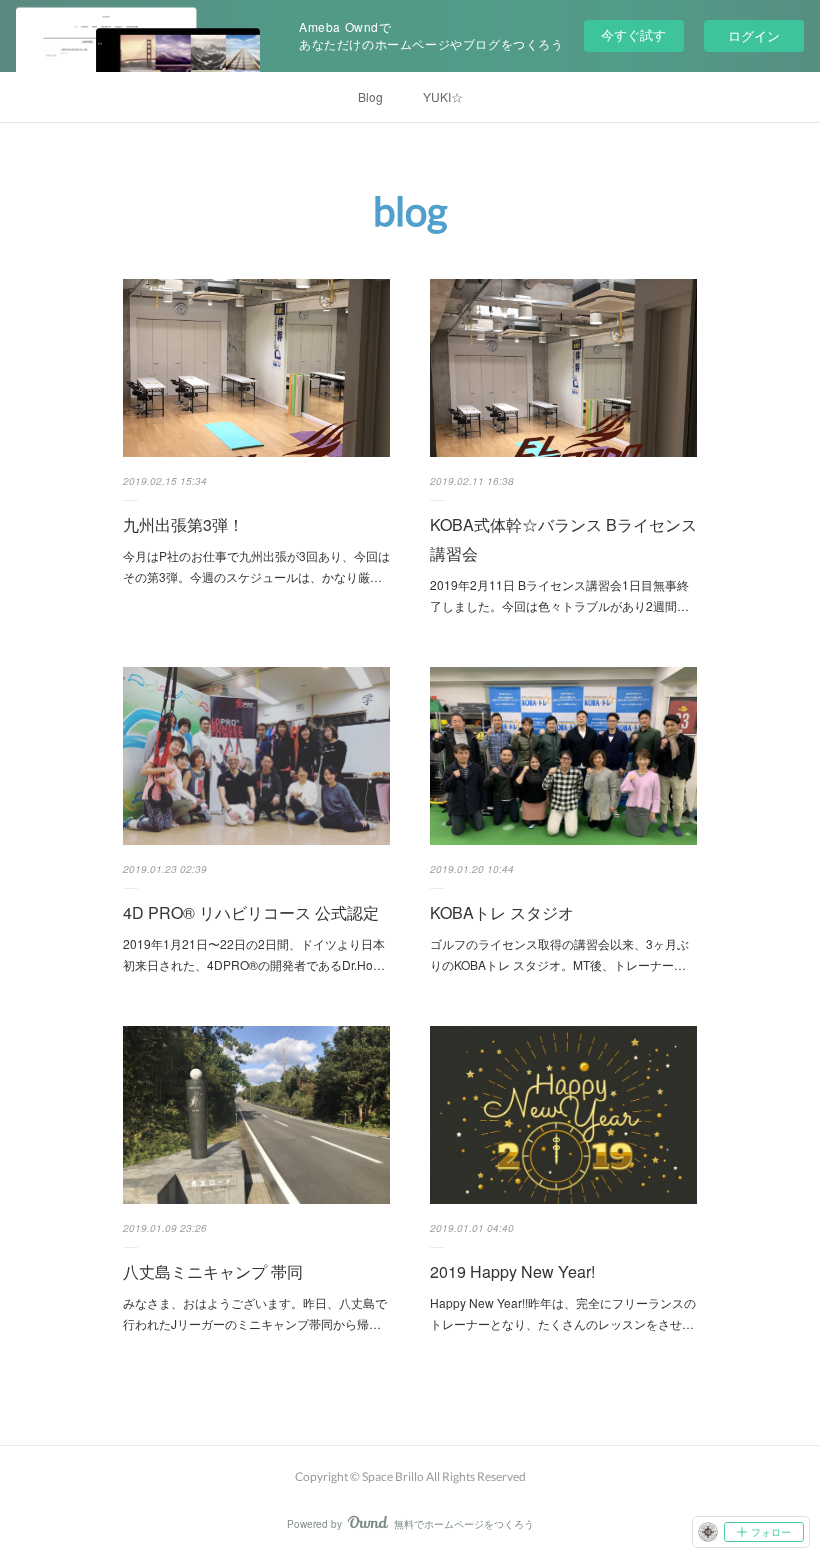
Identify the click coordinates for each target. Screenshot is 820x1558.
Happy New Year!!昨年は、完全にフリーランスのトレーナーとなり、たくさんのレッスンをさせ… (563, 1313)
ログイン (754, 35)
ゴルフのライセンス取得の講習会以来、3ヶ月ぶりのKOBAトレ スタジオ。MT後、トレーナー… (559, 954)
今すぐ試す (633, 34)
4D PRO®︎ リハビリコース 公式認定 (251, 912)
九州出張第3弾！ (183, 524)
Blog (370, 96)
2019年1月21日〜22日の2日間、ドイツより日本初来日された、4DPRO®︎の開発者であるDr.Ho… (254, 954)
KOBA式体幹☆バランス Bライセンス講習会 (563, 539)
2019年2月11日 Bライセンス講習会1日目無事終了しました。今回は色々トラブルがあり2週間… (559, 595)
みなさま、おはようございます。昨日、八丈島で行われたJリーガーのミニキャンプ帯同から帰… (255, 1313)
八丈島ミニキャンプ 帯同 (213, 1271)
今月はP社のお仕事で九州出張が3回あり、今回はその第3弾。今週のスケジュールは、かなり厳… (256, 566)
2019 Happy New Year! (512, 1271)
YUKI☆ (443, 96)
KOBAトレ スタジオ (502, 912)
